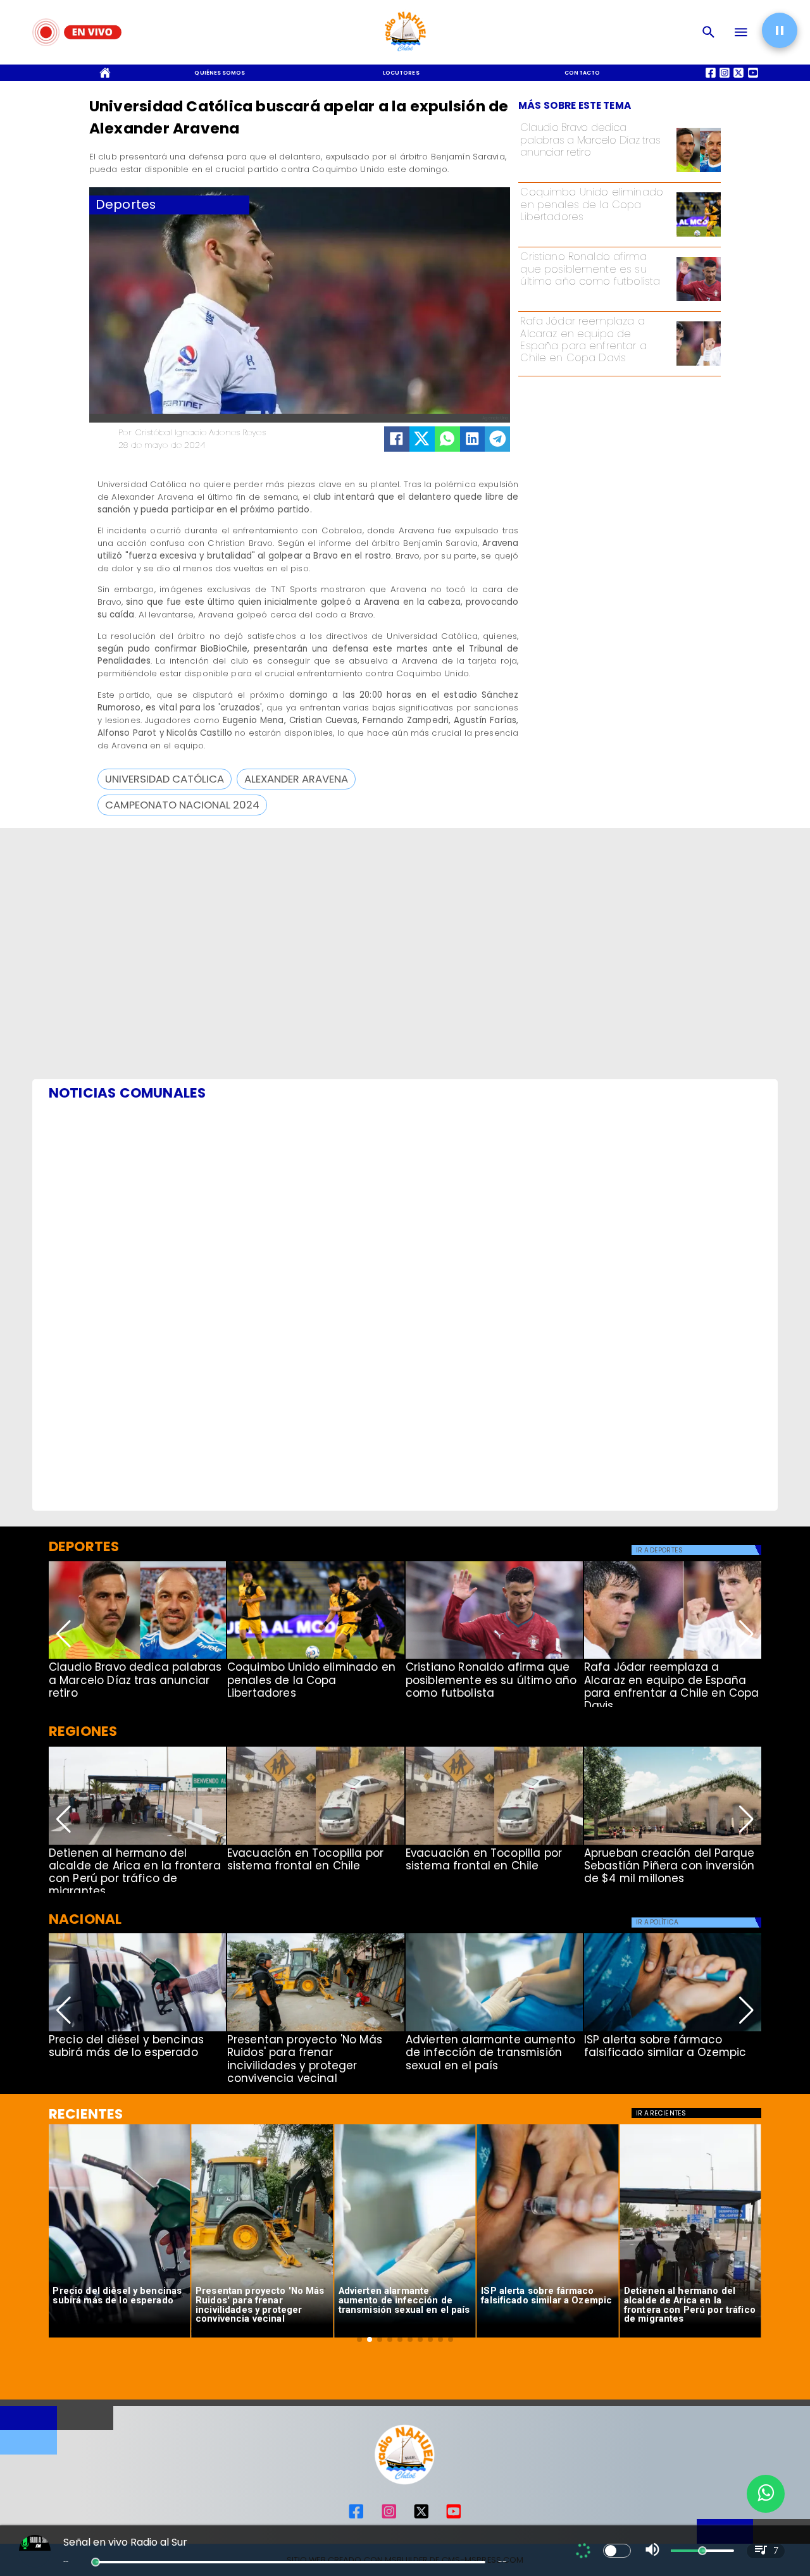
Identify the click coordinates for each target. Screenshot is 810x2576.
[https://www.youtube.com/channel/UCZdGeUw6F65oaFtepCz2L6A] (454, 2517)
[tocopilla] (316, 1844)
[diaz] (699, 171)
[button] (165, 779)
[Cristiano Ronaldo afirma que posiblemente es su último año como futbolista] (699, 300)
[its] (494, 2031)
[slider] (96, 2562)
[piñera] (673, 1844)
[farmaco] (673, 2031)
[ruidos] (316, 2031)
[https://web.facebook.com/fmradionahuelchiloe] (356, 2517)
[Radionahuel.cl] (709, 32)
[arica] (137, 1844)
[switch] (617, 2551)
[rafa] (699, 365)
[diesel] (137, 2031)
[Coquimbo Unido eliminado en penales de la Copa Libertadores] (699, 236)
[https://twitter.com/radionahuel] (421, 2517)
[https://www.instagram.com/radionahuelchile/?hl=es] (389, 2517)
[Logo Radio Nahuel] (405, 54)
